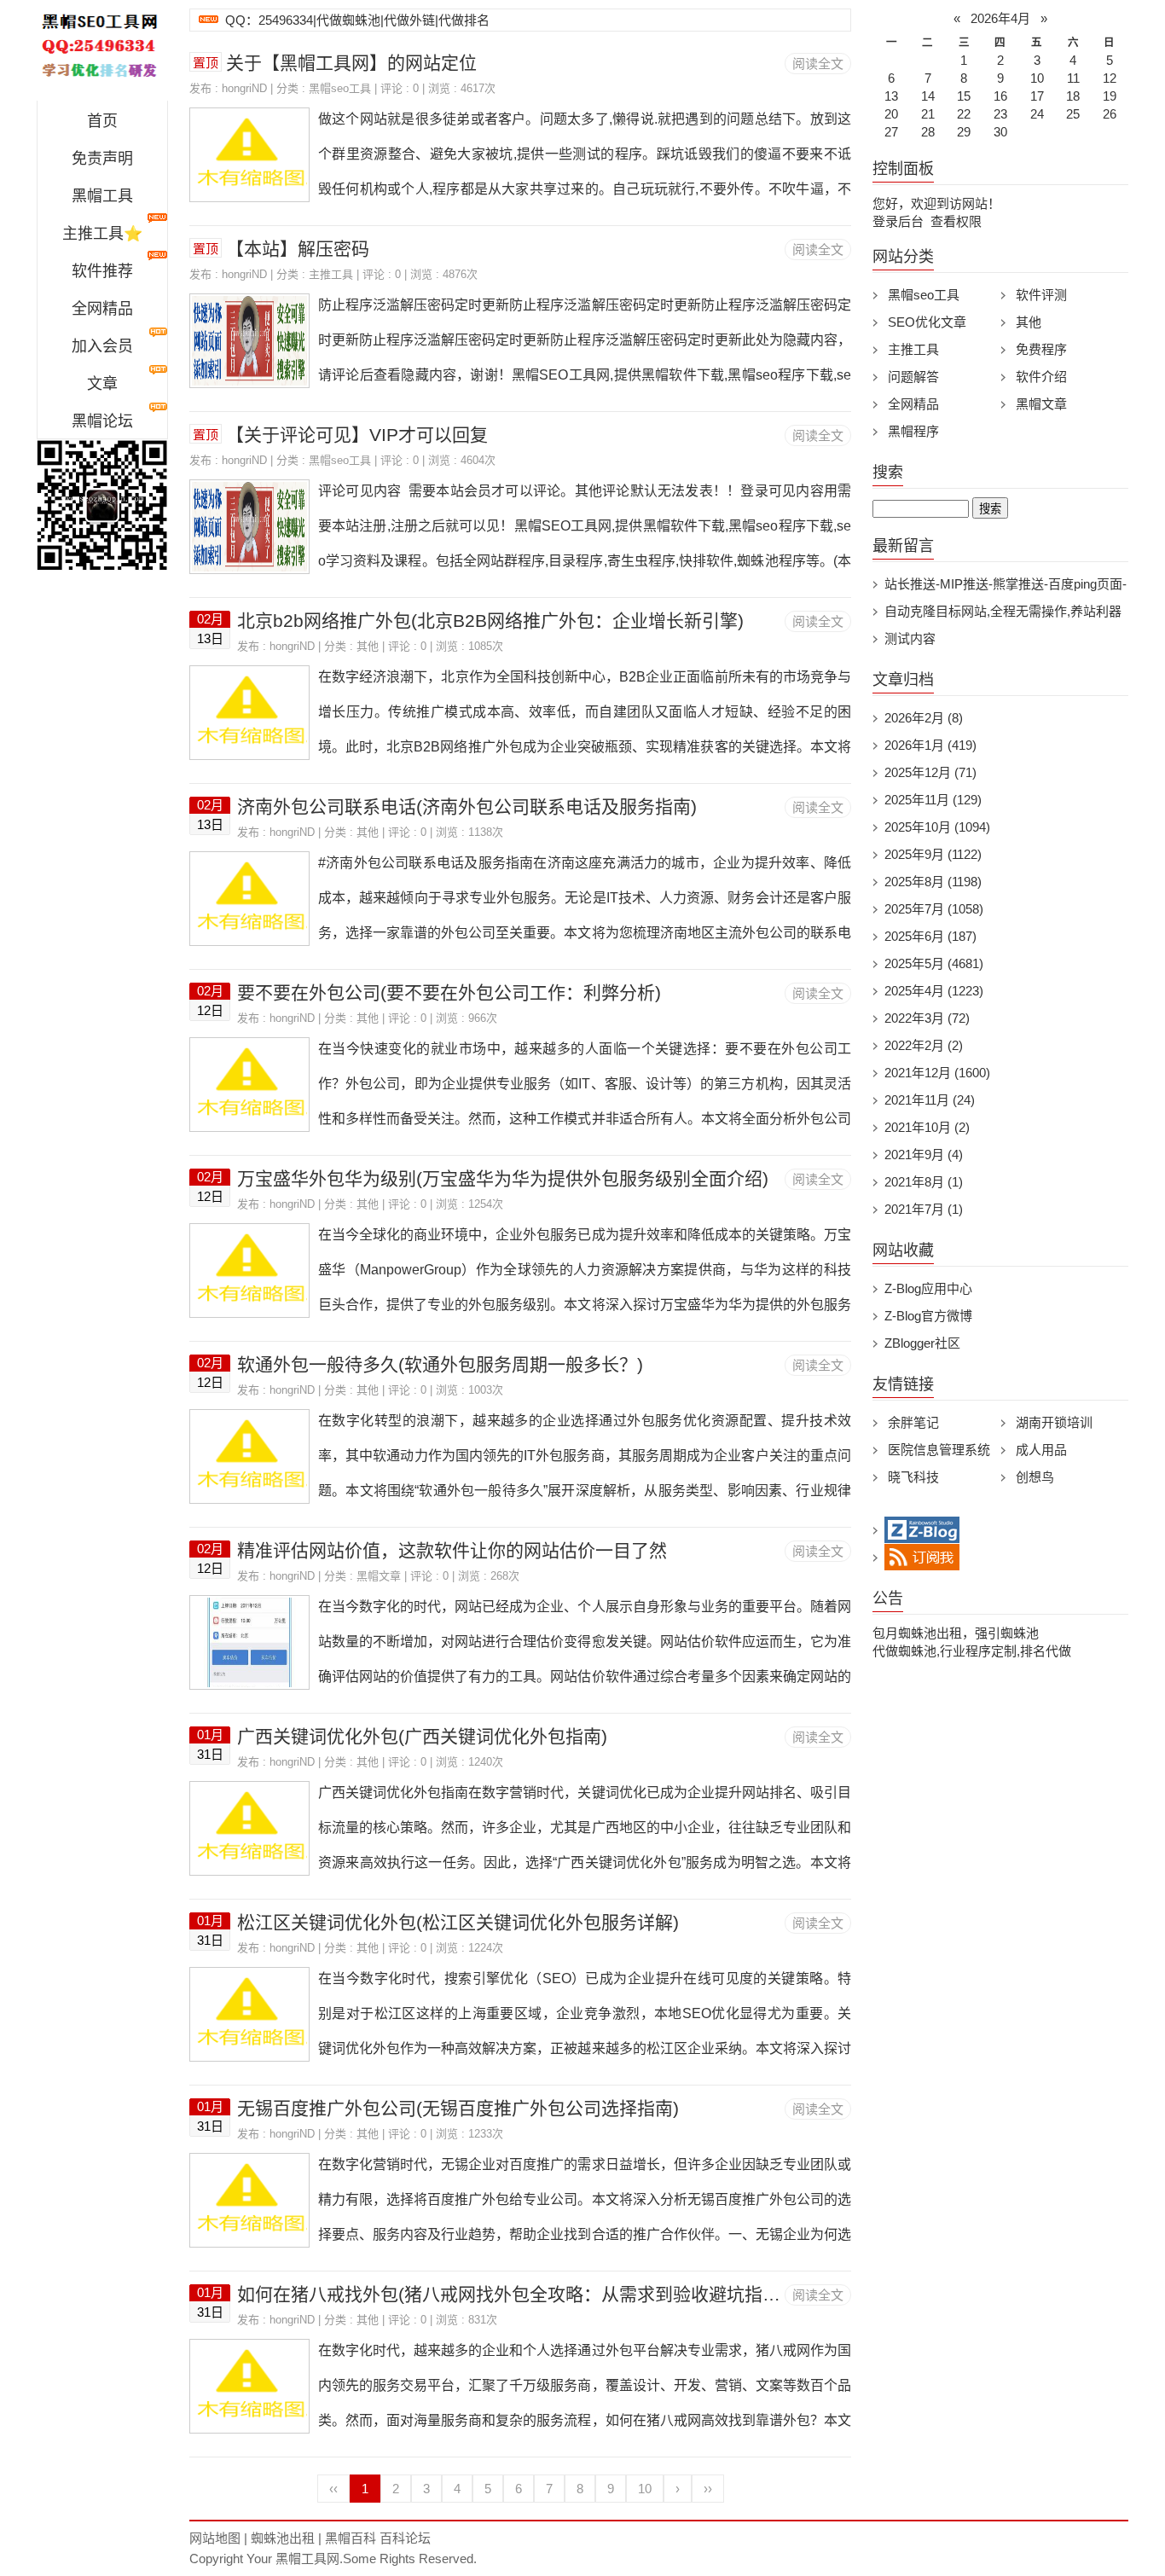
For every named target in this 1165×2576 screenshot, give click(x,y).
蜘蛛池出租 (283, 2538)
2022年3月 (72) (927, 1018)
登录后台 (898, 221)
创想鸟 (1035, 1477)
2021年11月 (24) (930, 1100)
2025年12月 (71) (930, 772)
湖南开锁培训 (1054, 1422)
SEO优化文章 (927, 322)
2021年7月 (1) (924, 1209)
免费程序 (1041, 349)
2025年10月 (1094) (937, 827)
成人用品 (1041, 1450)
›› (708, 2489)
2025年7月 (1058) (934, 909)
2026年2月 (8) (924, 718)
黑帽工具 (102, 196)
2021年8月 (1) (924, 1182)
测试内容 (910, 638)
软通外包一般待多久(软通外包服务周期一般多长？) (440, 1364)
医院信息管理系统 (939, 1450)
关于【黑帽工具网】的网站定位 (351, 63)
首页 (102, 121)
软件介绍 (1041, 377)
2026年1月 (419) (930, 745)
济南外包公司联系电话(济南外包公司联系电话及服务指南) (467, 806)
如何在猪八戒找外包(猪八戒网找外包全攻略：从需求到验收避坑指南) (512, 2294)
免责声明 (102, 159)
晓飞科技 (913, 1477)
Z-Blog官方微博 (928, 1316)
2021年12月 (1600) (937, 1073)
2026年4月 (1000, 18)
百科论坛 (405, 2538)
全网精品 (102, 309)
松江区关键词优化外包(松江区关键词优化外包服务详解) (458, 1922)
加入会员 (102, 346)
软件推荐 (102, 271)
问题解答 (913, 377)
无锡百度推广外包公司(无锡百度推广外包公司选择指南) (458, 2108)
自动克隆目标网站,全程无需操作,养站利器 (1003, 611)
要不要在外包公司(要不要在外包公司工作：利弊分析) (449, 992)
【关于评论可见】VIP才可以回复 (357, 435)
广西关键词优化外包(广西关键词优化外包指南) (422, 1736)
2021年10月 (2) (927, 1127)
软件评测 (1041, 295)
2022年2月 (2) (924, 1045)
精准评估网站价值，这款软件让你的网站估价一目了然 (452, 1550)
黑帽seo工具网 (102, 55)
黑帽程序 (913, 431)
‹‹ (333, 2489)
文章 (102, 384)
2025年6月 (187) (930, 936)
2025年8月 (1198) (933, 882)
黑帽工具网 (307, 2559)
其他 (368, 646)
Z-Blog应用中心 (928, 1288)
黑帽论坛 (102, 421)
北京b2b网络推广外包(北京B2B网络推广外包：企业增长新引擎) (490, 621)
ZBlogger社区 (922, 1343)
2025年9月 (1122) (933, 854)
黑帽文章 (379, 1576)
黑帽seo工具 (340, 88)
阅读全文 (818, 64)
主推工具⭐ (102, 234)
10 (645, 2489)
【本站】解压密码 (298, 249)
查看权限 (956, 221)
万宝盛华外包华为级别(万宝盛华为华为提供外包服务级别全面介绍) (503, 1178)
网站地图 (215, 2538)
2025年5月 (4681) (934, 963)
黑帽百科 (351, 2538)
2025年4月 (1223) (934, 991)
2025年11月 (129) (933, 800)
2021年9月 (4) (924, 1155)
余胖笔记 (913, 1422)
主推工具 (331, 274)
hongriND (244, 88)
